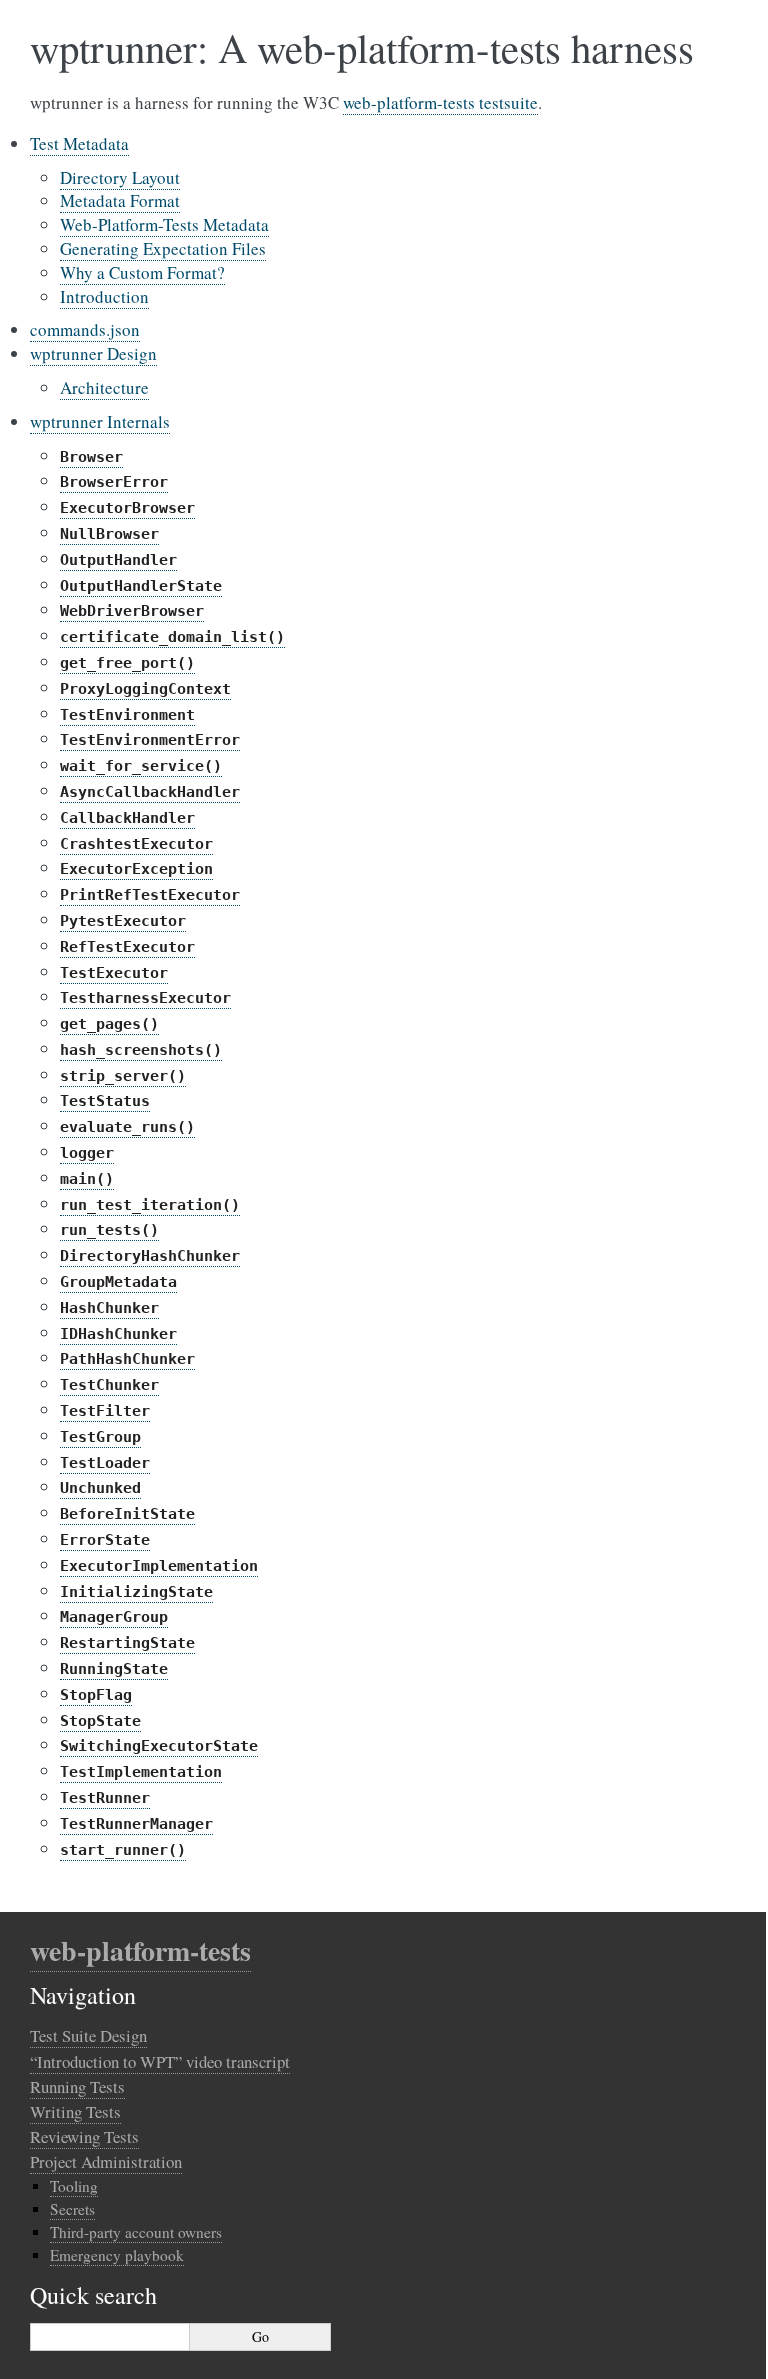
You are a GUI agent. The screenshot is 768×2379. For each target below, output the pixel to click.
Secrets (72, 2209)
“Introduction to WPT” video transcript (160, 2061)
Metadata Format (120, 200)
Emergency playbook (117, 2255)
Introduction (104, 296)
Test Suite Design (88, 2035)
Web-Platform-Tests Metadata (164, 224)
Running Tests (77, 2086)
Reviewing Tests (84, 2136)
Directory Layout (120, 177)
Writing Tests (75, 2111)
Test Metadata (79, 143)
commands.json (85, 329)
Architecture (104, 387)
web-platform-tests (140, 1950)
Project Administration (106, 2161)
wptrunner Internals (100, 421)
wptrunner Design (93, 353)
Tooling (74, 2186)
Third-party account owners (136, 2232)
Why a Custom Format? (142, 272)
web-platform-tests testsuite (440, 102)
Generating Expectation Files (163, 248)
